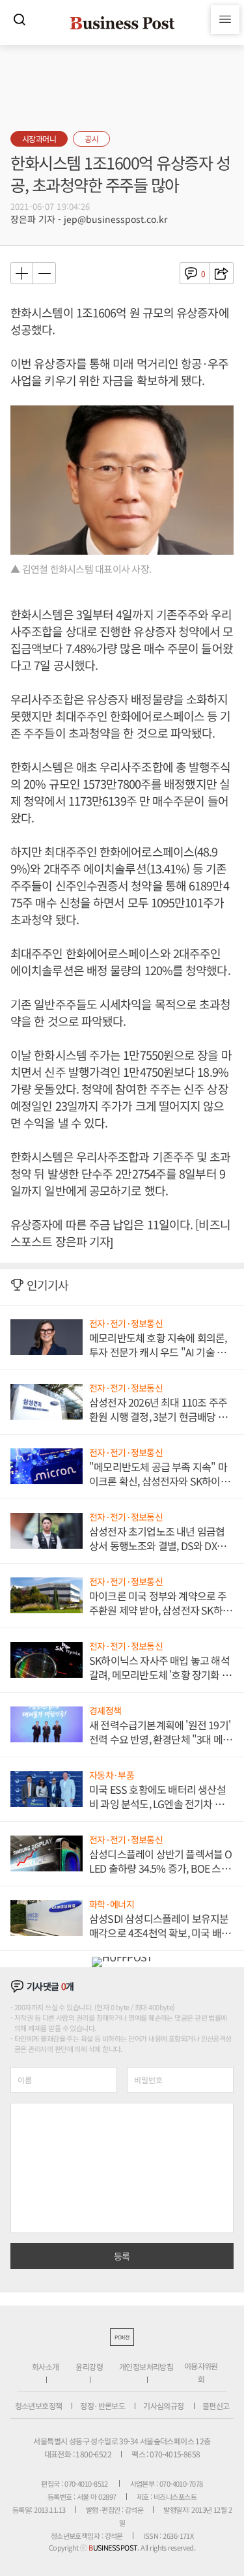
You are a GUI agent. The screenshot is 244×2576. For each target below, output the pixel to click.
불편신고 (216, 2406)
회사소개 (46, 2366)
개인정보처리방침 (146, 2366)
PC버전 (122, 2337)
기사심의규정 (163, 2406)
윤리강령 (89, 2366)
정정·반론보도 (102, 2406)
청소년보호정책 (39, 2406)
